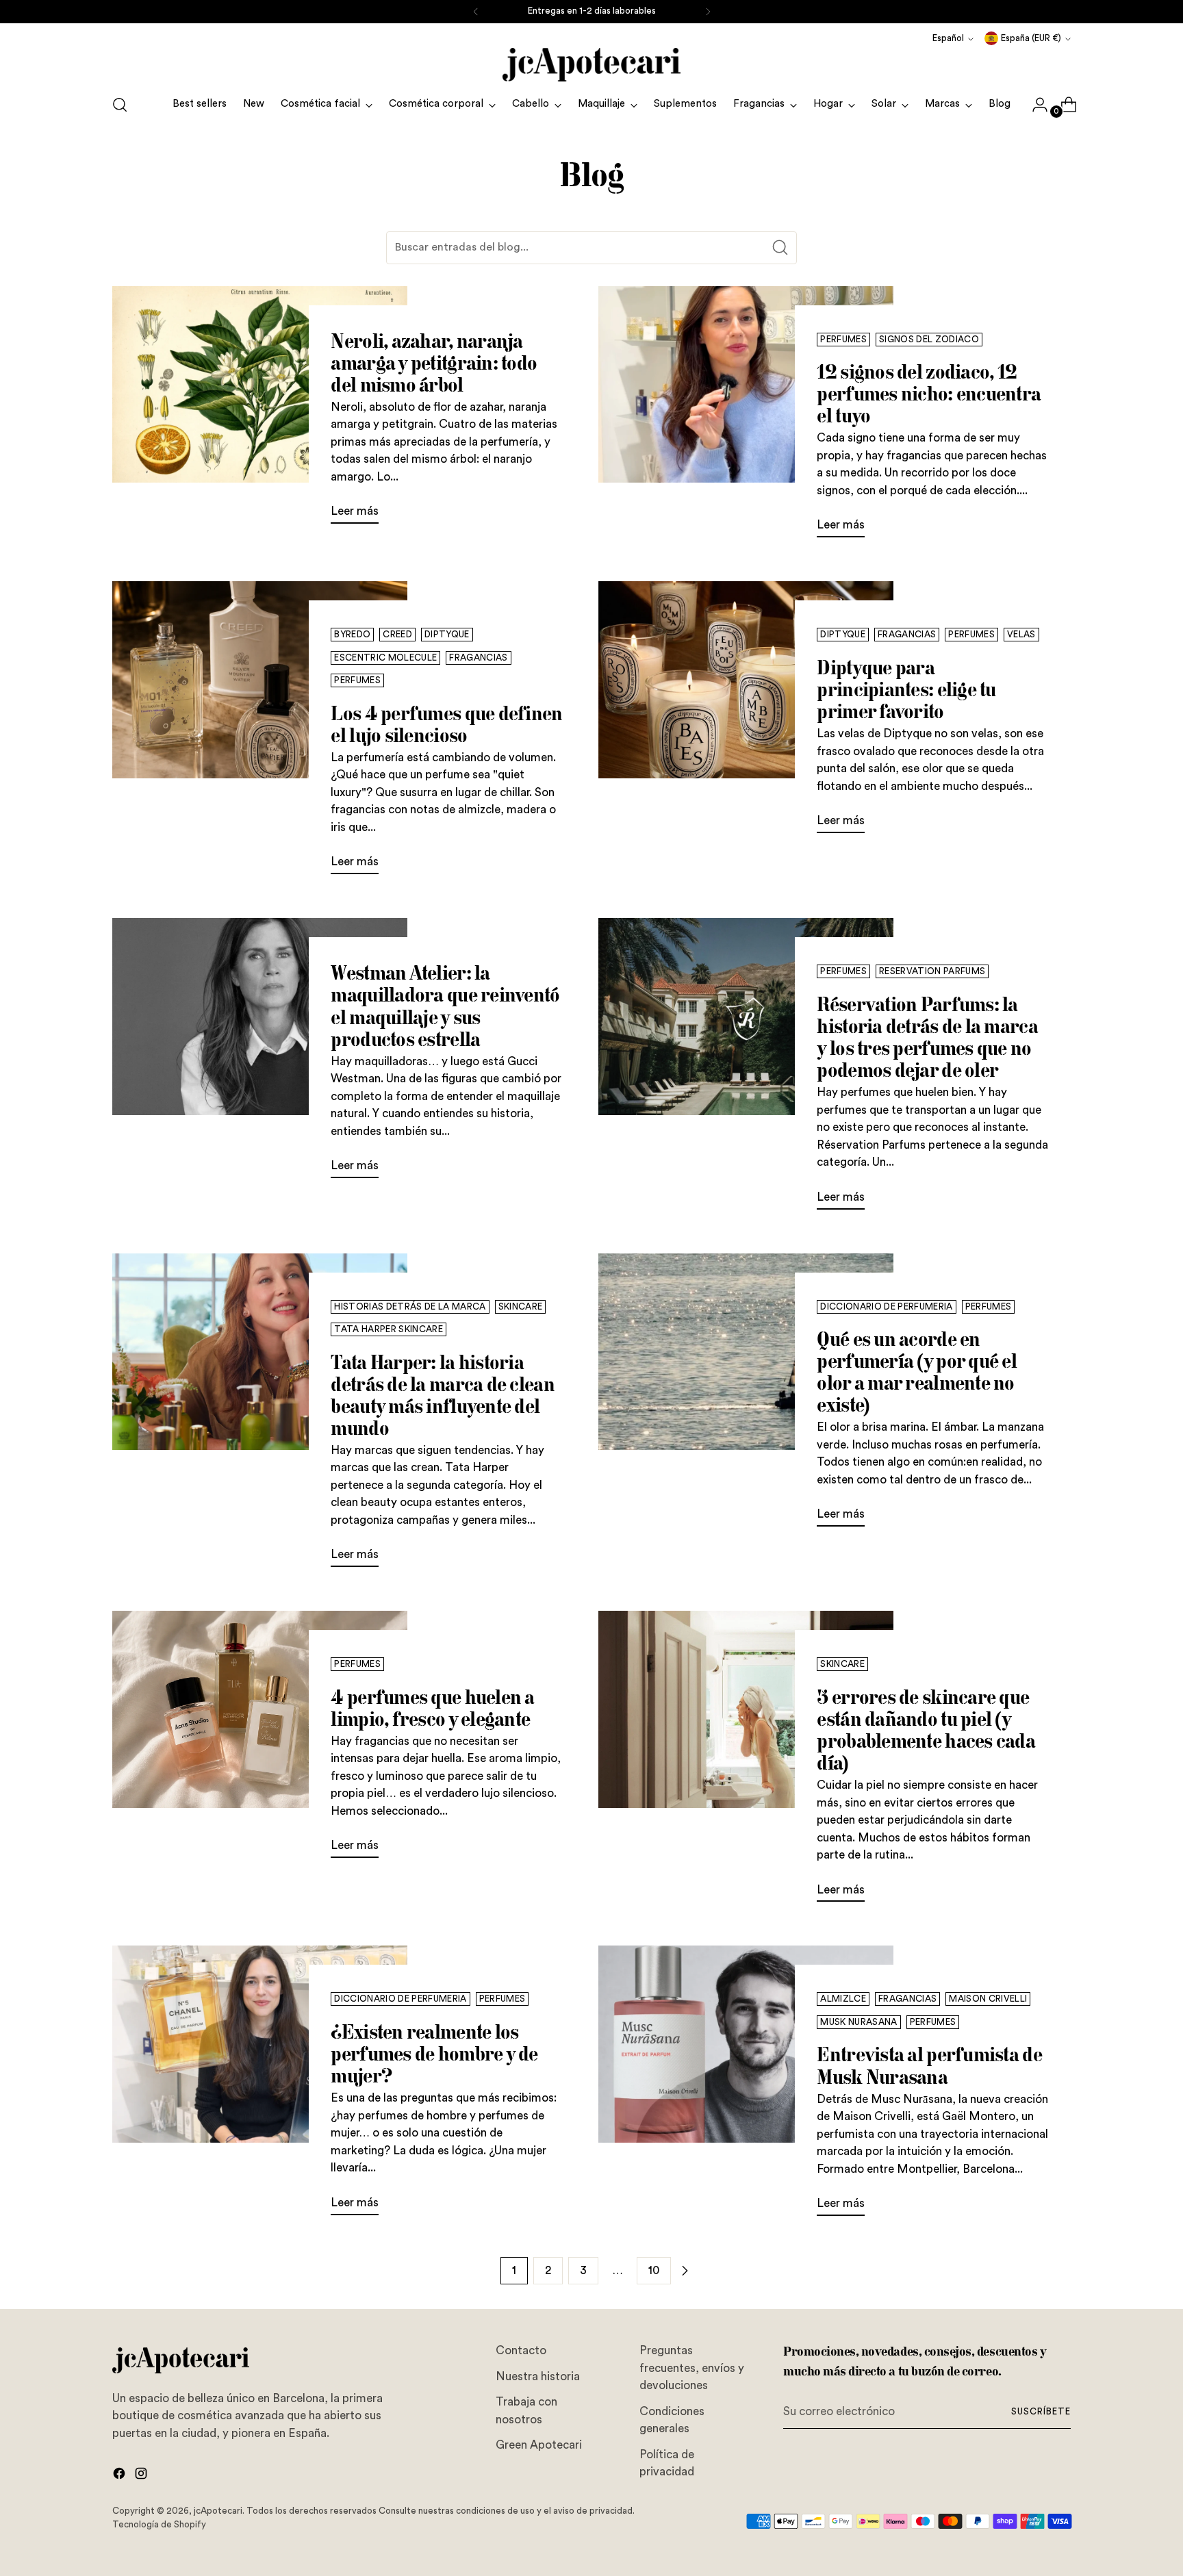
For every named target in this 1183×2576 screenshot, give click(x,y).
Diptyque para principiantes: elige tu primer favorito (906, 689)
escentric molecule (385, 658)
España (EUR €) (1031, 38)
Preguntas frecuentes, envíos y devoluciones (692, 2368)
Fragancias (478, 658)
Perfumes (843, 340)
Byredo (352, 635)
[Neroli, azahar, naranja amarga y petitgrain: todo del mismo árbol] (260, 411)
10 (654, 2270)
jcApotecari (218, 2511)
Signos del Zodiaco (929, 340)
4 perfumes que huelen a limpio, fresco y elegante (432, 1708)
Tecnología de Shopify (159, 2525)
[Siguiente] (708, 12)
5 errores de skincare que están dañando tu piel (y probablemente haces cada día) (926, 1730)
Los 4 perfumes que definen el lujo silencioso (446, 724)
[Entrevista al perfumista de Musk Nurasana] (746, 2086)
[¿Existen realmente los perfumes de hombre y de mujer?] (260, 2086)
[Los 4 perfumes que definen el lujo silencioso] (260, 733)
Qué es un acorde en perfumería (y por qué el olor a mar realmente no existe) (917, 1372)
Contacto (521, 2350)
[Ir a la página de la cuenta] (1034, 105)
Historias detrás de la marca (410, 1307)
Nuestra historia (538, 2376)
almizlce (843, 1999)
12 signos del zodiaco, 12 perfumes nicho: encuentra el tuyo (929, 393)
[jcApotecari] (591, 65)
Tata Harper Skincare (389, 1329)
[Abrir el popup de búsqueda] (120, 105)
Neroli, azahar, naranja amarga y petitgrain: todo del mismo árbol (434, 362)
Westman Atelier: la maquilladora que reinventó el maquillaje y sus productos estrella (445, 1005)
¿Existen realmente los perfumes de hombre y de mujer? (434, 2053)
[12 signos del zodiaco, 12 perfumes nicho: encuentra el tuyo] (746, 418)
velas (1021, 635)
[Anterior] (476, 12)
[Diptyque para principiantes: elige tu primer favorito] (746, 713)
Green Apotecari (539, 2445)
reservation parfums (932, 971)
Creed (397, 635)
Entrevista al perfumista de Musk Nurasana (929, 2065)
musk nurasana (858, 2022)
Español (948, 38)
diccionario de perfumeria (886, 1307)
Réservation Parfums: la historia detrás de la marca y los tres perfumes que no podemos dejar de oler (927, 1037)
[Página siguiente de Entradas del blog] (685, 2271)
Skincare (521, 1307)
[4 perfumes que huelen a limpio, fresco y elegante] (260, 1740)
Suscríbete (1041, 2412)
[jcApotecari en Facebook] (120, 2476)
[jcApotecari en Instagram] (142, 2476)
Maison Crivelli (988, 1999)
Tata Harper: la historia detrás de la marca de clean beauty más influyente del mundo (442, 1395)
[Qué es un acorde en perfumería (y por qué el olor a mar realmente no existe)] (746, 1396)
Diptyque (447, 635)
